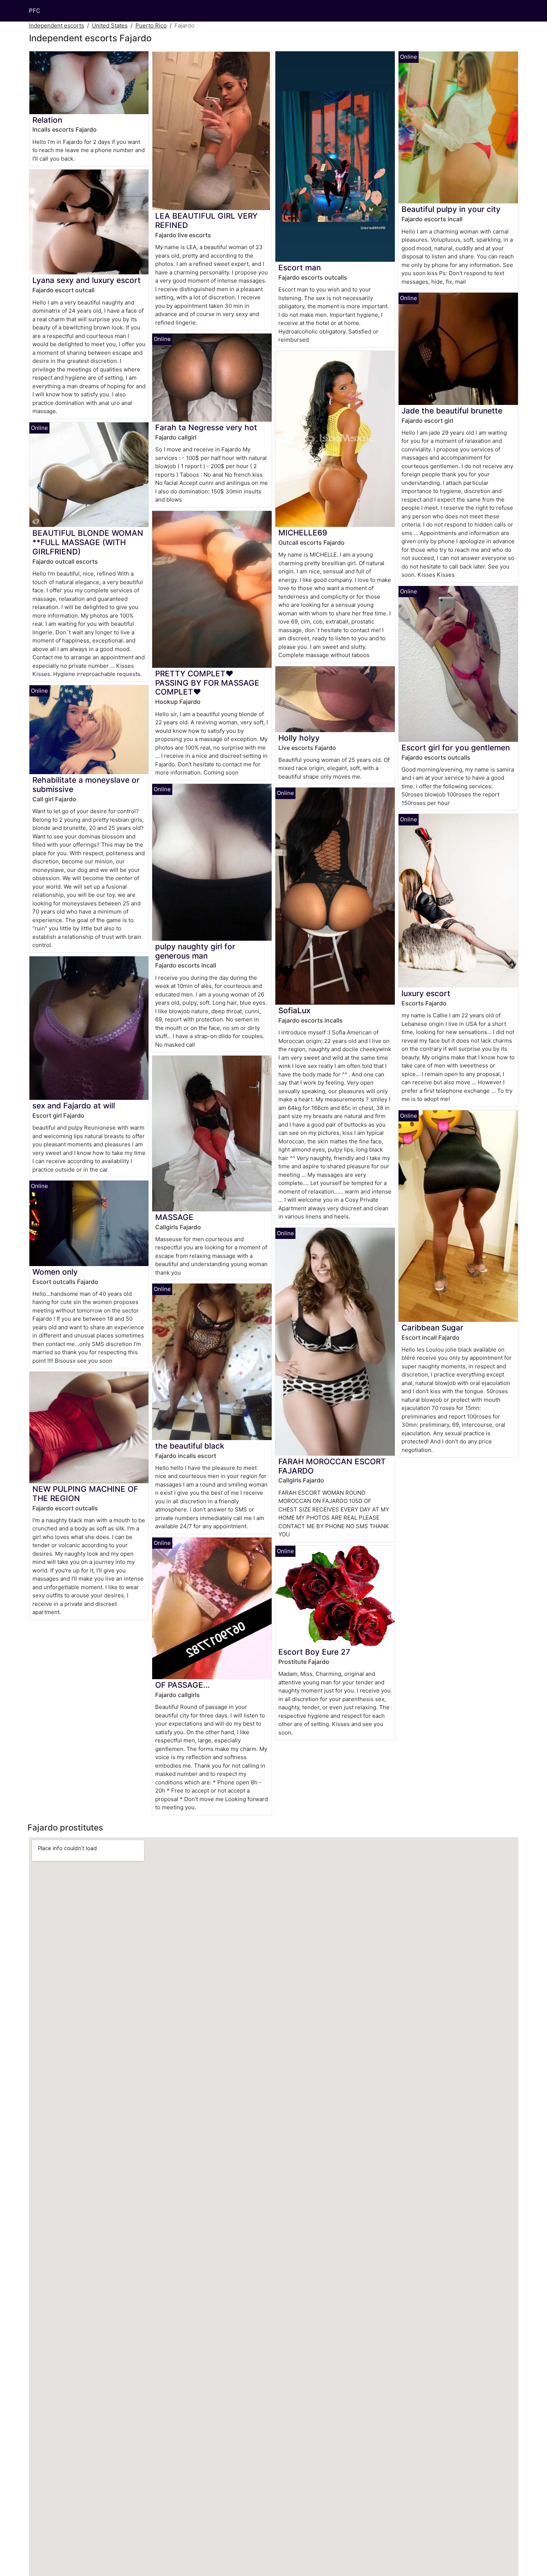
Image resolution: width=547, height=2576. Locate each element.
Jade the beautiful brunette (452, 411)
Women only (55, 1272)
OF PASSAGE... (183, 1685)
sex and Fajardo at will (74, 1106)
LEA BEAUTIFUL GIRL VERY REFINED (206, 220)
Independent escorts (57, 25)
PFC (35, 11)
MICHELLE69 (303, 533)
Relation (47, 120)
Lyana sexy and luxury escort (87, 280)
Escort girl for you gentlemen (456, 748)
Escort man (300, 268)
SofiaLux (294, 1010)
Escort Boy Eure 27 (314, 1652)
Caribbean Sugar (432, 1328)
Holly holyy (299, 738)
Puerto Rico (151, 25)
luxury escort (426, 993)
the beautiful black (190, 1446)
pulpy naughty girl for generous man (195, 951)
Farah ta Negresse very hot (206, 427)
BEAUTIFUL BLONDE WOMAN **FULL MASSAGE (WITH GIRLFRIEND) (88, 542)
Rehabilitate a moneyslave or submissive (86, 785)
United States (110, 25)
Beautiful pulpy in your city (451, 209)
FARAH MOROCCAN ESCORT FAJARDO (332, 1466)
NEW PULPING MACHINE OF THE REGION (85, 1494)
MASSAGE (174, 1217)
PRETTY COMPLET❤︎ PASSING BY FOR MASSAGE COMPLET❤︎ (207, 683)
